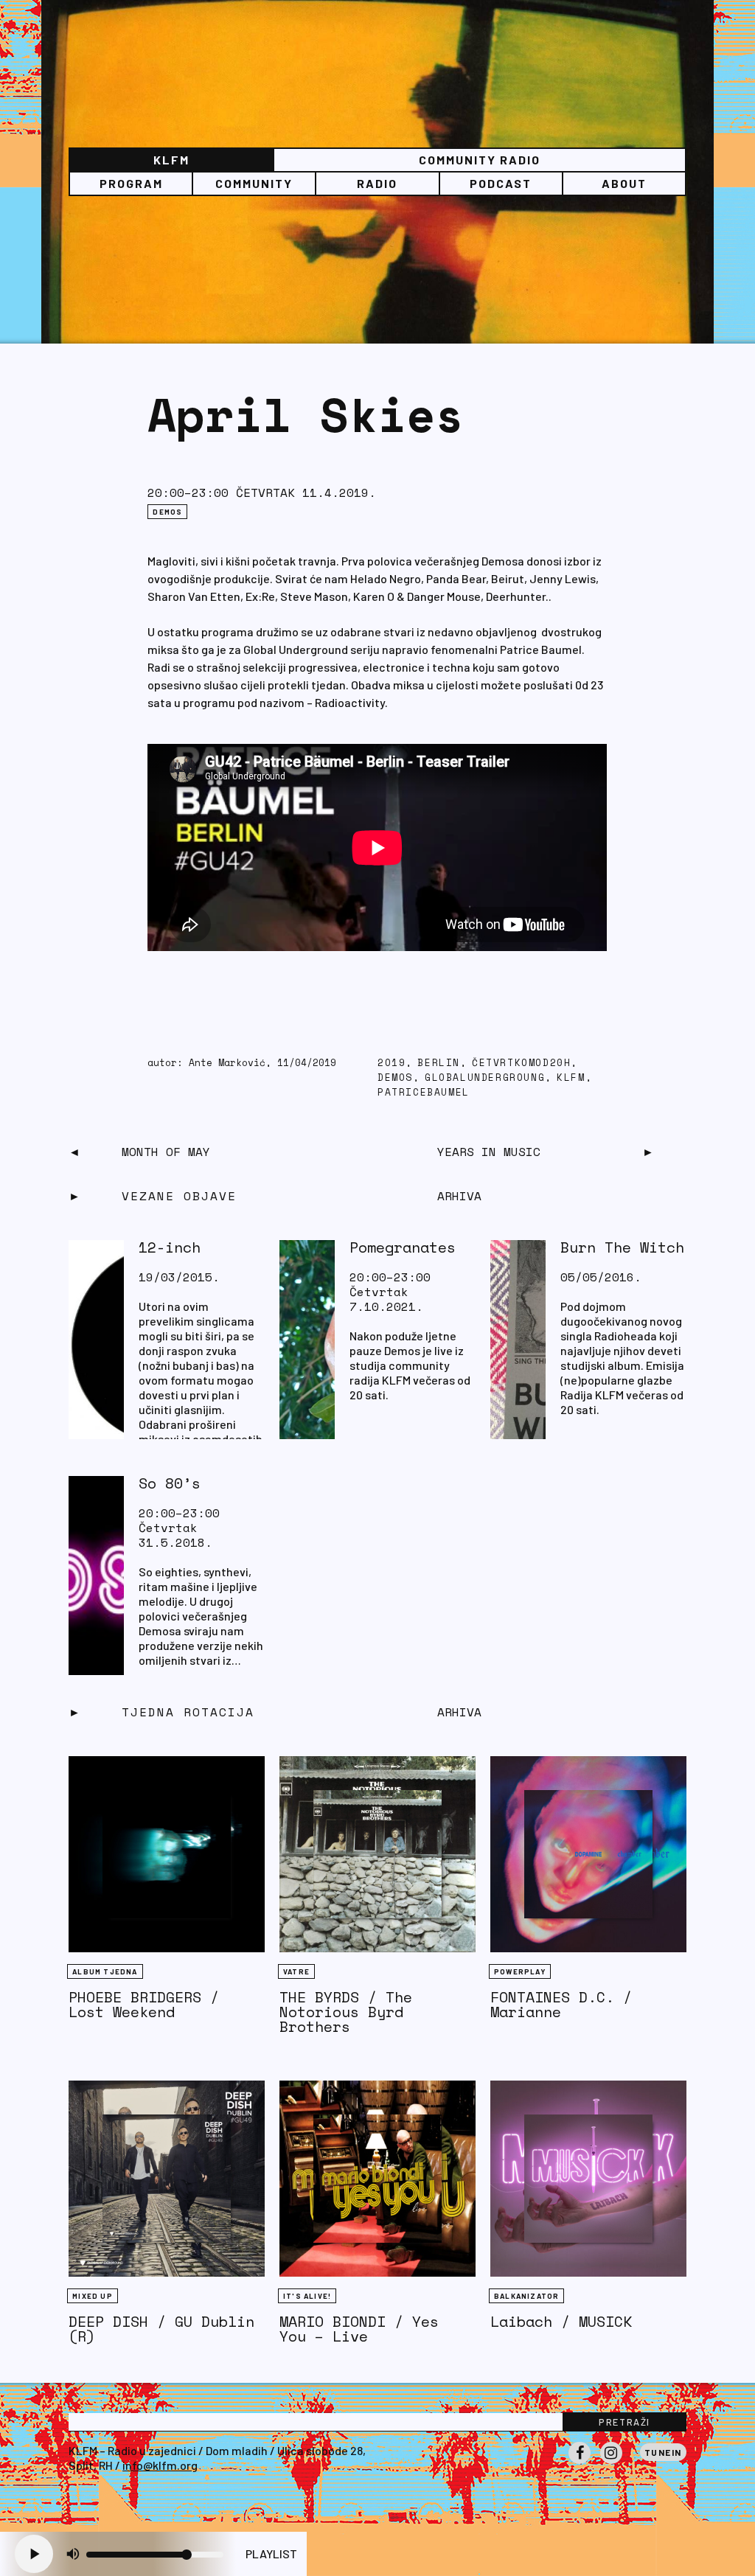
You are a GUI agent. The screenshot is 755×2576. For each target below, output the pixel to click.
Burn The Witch (622, 1247)
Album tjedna (105, 1971)
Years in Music (489, 1152)
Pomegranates (403, 1247)
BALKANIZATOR (526, 2296)
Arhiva (459, 1712)
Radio (377, 183)
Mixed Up (93, 2296)
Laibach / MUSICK (561, 2321)
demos (395, 1078)
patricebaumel (424, 1092)
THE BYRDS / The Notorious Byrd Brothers (346, 2012)
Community (254, 183)
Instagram (611, 2463)
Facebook (580, 2463)
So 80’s (170, 1483)
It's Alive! (307, 2296)
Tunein (663, 2452)
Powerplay (520, 1971)
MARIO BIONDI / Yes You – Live (359, 2329)
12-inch (170, 1247)
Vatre (296, 1971)
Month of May (166, 1152)
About (624, 183)
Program (131, 183)
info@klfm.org (160, 2465)
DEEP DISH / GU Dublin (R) (161, 2329)
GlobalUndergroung (485, 1078)
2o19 (392, 1063)
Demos (167, 512)
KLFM (171, 160)
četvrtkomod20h (521, 1063)
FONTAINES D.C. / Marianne (561, 2004)
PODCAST (501, 183)
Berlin (439, 1063)
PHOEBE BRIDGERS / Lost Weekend (144, 2004)
